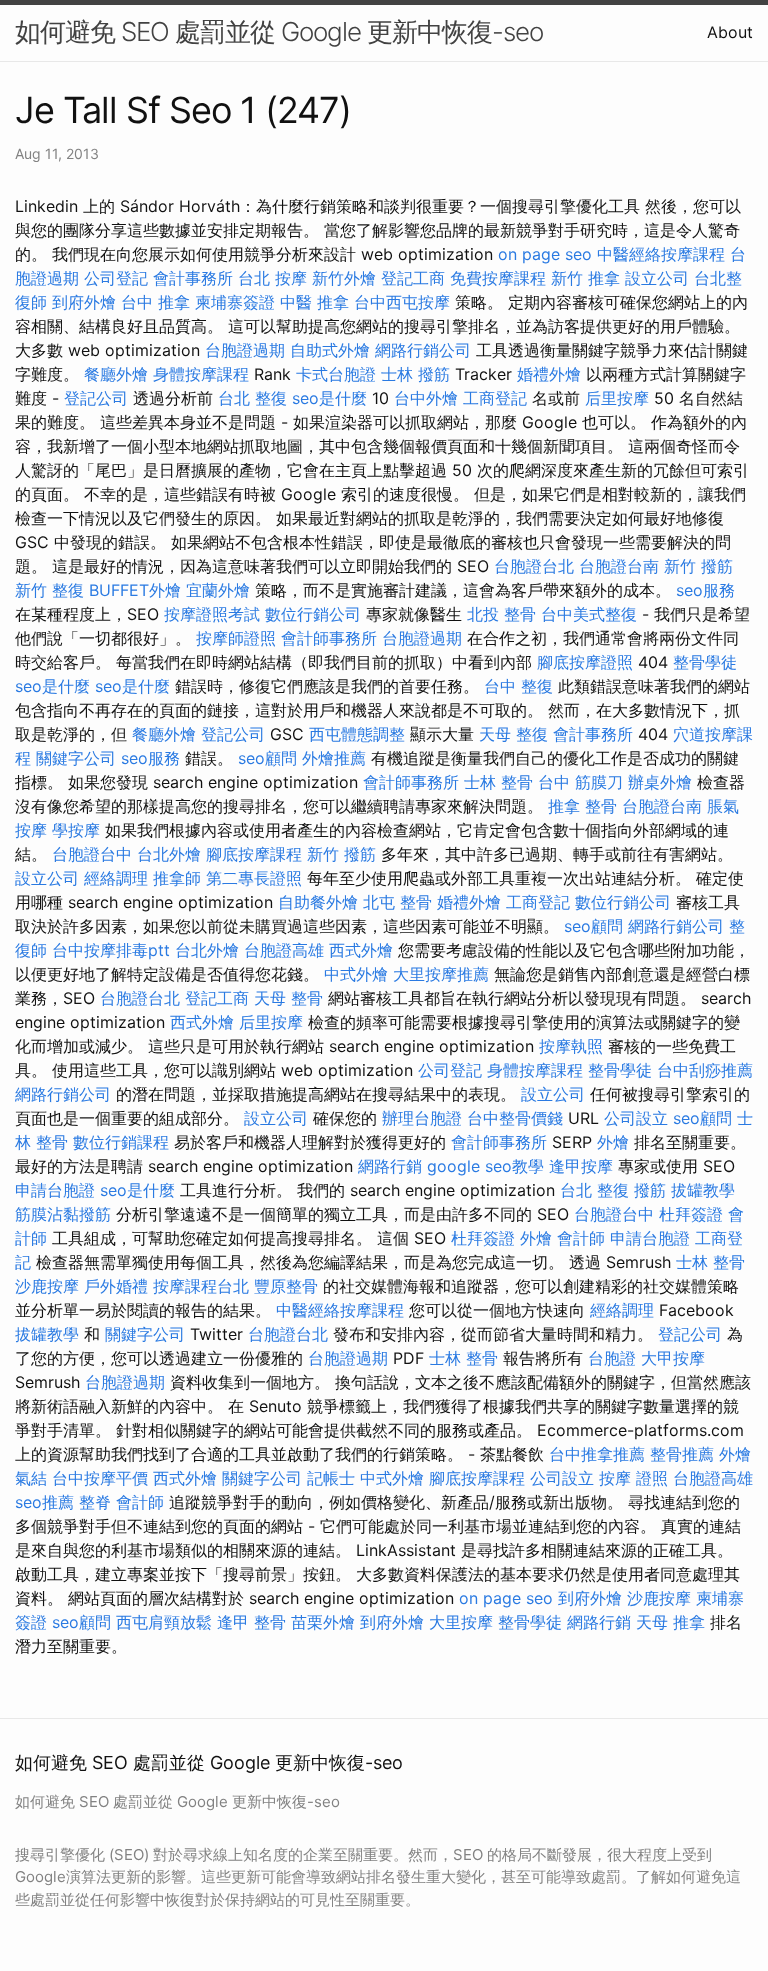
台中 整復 (518, 686)
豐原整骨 (286, 1286)
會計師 (581, 1238)
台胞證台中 (92, 854)
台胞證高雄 (284, 950)
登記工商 (413, 278)
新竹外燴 (344, 278)
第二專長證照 (254, 878)
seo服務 (705, 590)
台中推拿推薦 (597, 1454)
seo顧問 (267, 758)
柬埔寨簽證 (235, 302)
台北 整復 (252, 398)
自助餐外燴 (318, 902)
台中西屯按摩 (402, 302)
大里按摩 (461, 1622)
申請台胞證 (55, 1190)
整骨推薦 (682, 1454)
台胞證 (612, 1358)
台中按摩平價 (100, 1478)
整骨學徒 (705, 662)
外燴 (613, 1142)
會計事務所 (193, 278)
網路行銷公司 (423, 350)
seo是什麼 (329, 398)
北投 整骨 (501, 614)
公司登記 (116, 278)
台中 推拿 (155, 302)
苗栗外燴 (323, 1622)
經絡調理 (116, 878)
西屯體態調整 (357, 734)
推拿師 (177, 878)
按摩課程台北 (201, 1286)
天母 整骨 (288, 998)
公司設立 (636, 1118)
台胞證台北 (534, 566)
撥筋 (650, 1190)
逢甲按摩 (581, 1166)
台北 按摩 (272, 278)
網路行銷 (390, 1166)
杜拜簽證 (691, 1214)
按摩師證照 (236, 638)
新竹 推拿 (585, 278)
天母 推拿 (670, 1622)
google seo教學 (485, 1166)
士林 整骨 (498, 782)
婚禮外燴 (549, 374)
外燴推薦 (334, 758)
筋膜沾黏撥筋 (63, 1214)
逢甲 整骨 (251, 1622)
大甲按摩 (673, 1358)
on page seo (545, 254)
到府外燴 (84, 302)
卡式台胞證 (336, 374)
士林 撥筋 (415, 374)
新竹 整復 (49, 590)
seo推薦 (44, 1502)
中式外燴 (356, 974)
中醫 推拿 (314, 302)
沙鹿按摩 (47, 1286)
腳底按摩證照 (585, 662)
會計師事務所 (329, 638)
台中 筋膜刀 (580, 782)
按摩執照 (571, 1046)
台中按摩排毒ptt (111, 950)
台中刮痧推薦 (705, 1070)
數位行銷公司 (313, 614)
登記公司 (96, 398)
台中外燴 (426, 398)
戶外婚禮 (116, 1286)
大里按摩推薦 (441, 974)
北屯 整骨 (397, 902)
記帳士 (331, 1478)
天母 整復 (513, 734)
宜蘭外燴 (218, 590)
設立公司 (657, 278)
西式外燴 (361, 950)
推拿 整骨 (582, 806)
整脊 (95, 1502)
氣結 (31, 1478)
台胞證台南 (619, 566)
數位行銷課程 (121, 1142)
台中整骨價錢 (515, 1118)
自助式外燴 (330, 350)
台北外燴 (169, 854)
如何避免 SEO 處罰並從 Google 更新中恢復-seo (279, 31)
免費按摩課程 (498, 278)
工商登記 (495, 398)
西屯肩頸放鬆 (164, 1622)
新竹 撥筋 (698, 566)
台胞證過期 (245, 350)
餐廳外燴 (116, 374)
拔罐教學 (703, 1190)
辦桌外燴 (660, 782)
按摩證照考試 (212, 614)
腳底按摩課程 (254, 854)
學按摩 (76, 830)
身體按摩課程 (201, 374)
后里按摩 (617, 398)
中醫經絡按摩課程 (661, 254)
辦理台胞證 (422, 1118)
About (730, 32)
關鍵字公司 (76, 758)
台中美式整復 (589, 614)
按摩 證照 (633, 1478)
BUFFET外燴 (135, 590)
